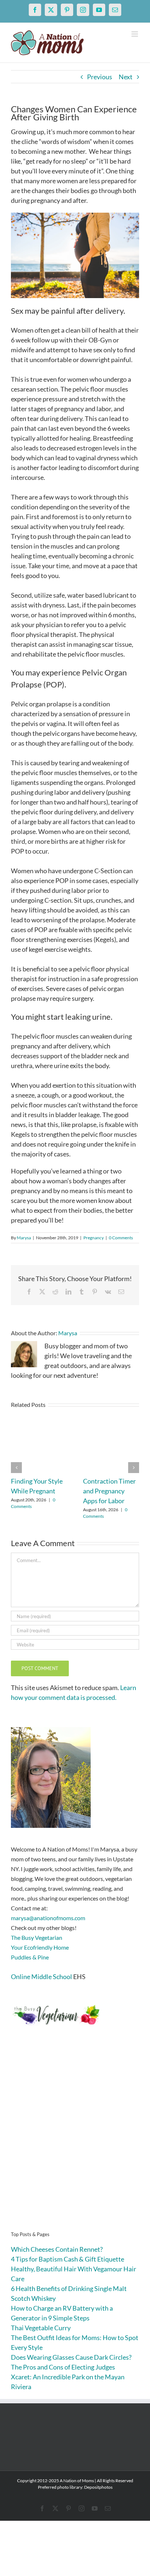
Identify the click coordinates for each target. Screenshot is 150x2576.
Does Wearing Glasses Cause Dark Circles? (71, 2357)
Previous (100, 77)
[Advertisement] (75, 2140)
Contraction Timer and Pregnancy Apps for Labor (109, 1491)
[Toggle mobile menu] (135, 34)
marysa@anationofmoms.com (48, 1918)
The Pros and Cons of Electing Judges (63, 2367)
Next (126, 77)
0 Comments (121, 1238)
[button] (16, 1468)
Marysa (24, 1238)
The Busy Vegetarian (37, 1937)
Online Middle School (42, 1977)
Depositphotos (98, 2487)
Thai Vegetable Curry (41, 2328)
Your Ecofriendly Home (40, 1947)
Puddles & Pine (30, 1957)
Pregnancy (94, 1238)
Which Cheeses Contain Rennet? (57, 2249)
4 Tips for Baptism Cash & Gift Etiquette (68, 2259)
